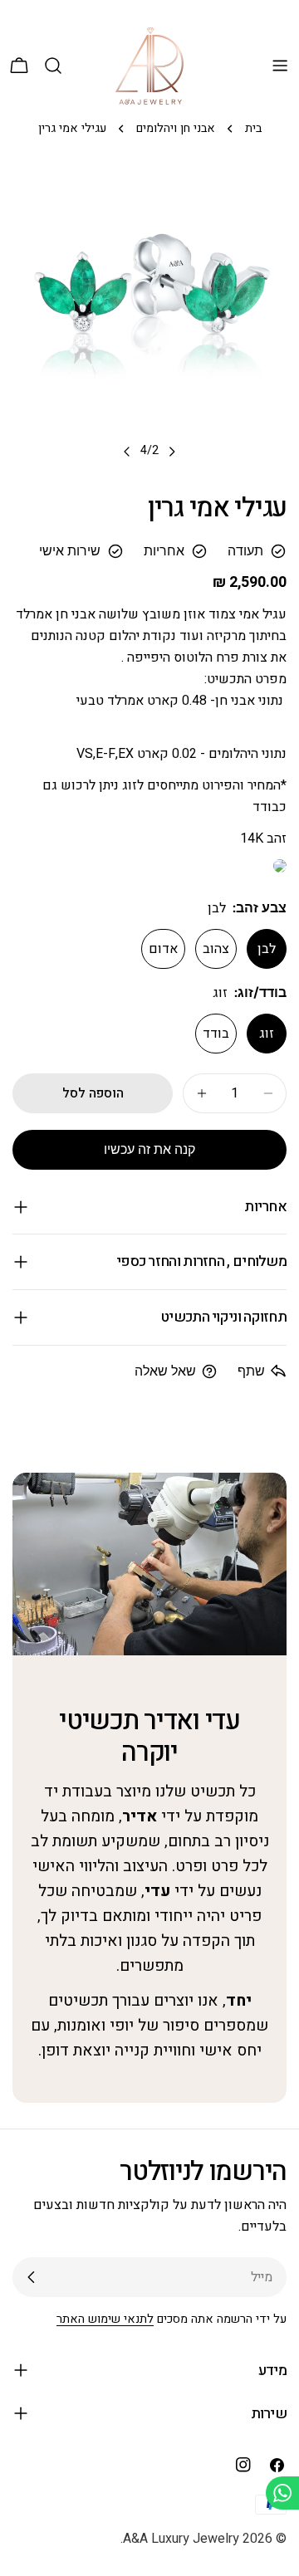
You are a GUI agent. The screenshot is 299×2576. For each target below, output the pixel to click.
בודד (216, 1034)
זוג (267, 1034)
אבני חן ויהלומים (176, 128)
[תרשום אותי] (32, 2277)
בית (253, 128)
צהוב (216, 949)
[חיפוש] (53, 66)
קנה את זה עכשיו (149, 1149)
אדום (163, 949)
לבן (267, 949)
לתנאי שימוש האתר (105, 2319)
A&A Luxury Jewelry (181, 2539)
